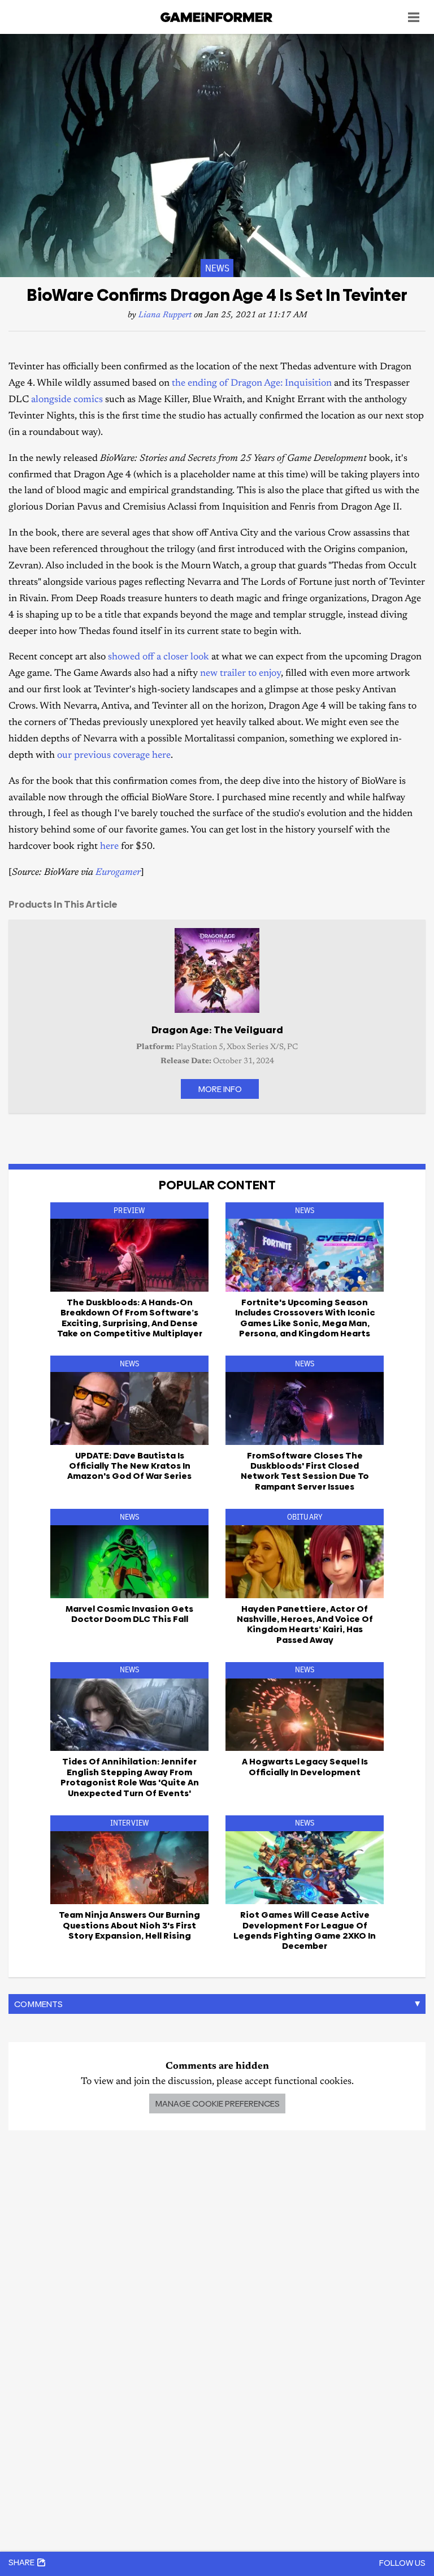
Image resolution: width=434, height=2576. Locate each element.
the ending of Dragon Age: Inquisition (252, 384)
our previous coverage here (114, 756)
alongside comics (68, 400)
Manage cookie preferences (217, 2103)
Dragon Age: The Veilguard (217, 1030)
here (110, 847)
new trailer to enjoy (240, 674)
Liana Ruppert (165, 315)
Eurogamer (118, 873)
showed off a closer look (159, 657)
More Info (220, 1089)
